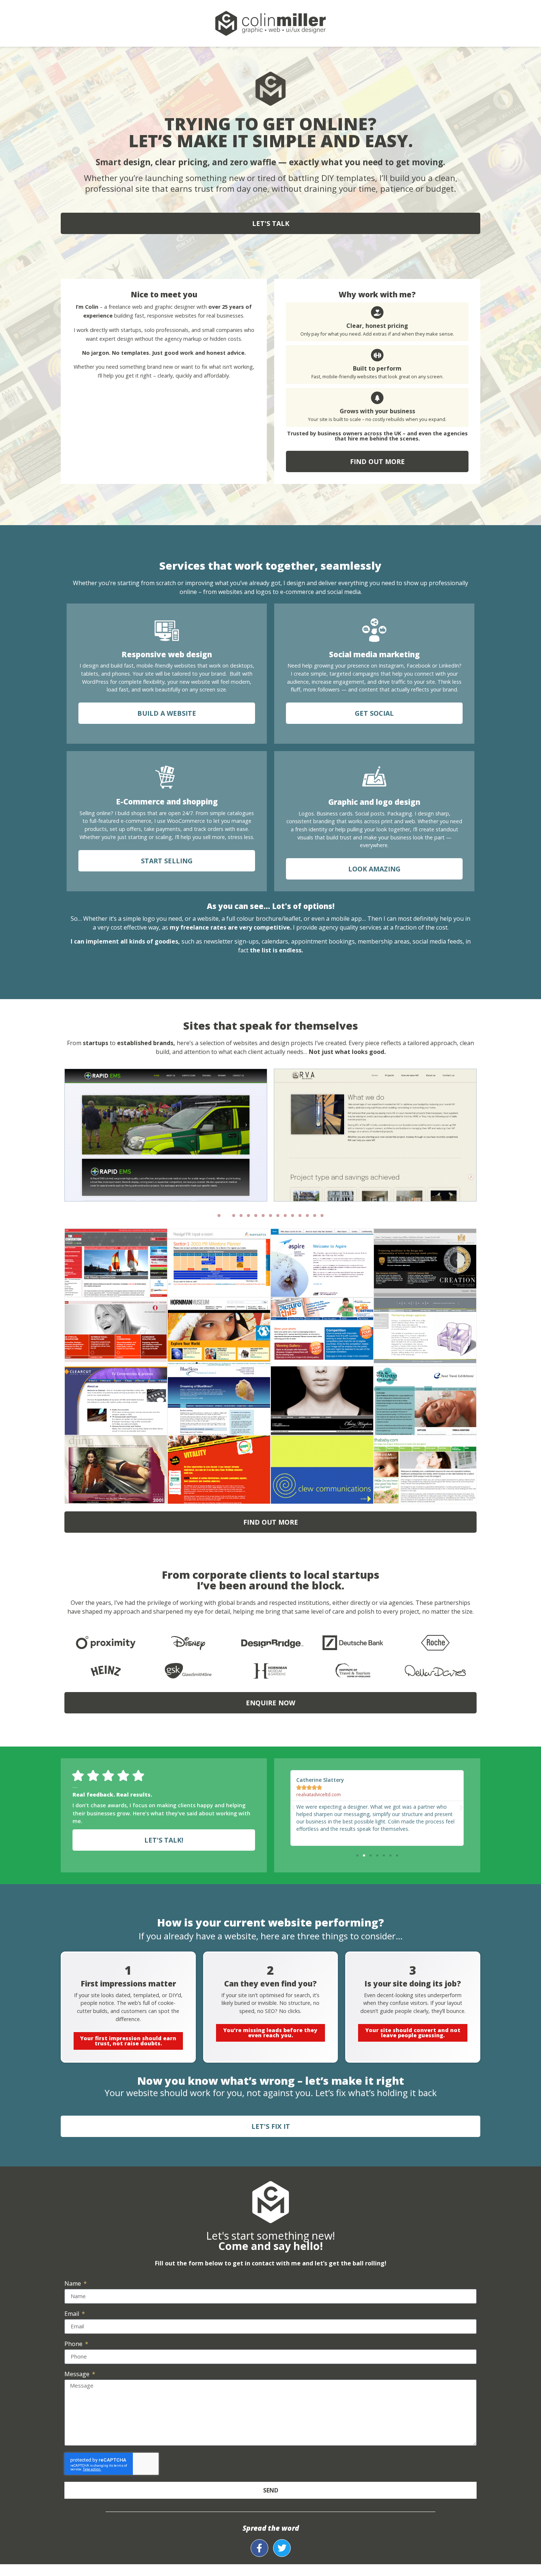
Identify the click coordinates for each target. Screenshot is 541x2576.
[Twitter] (282, 2548)
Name (73, 2284)
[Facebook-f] (259, 2548)
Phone (74, 2344)
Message (78, 2375)
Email (73, 2314)
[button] (219, 1216)
